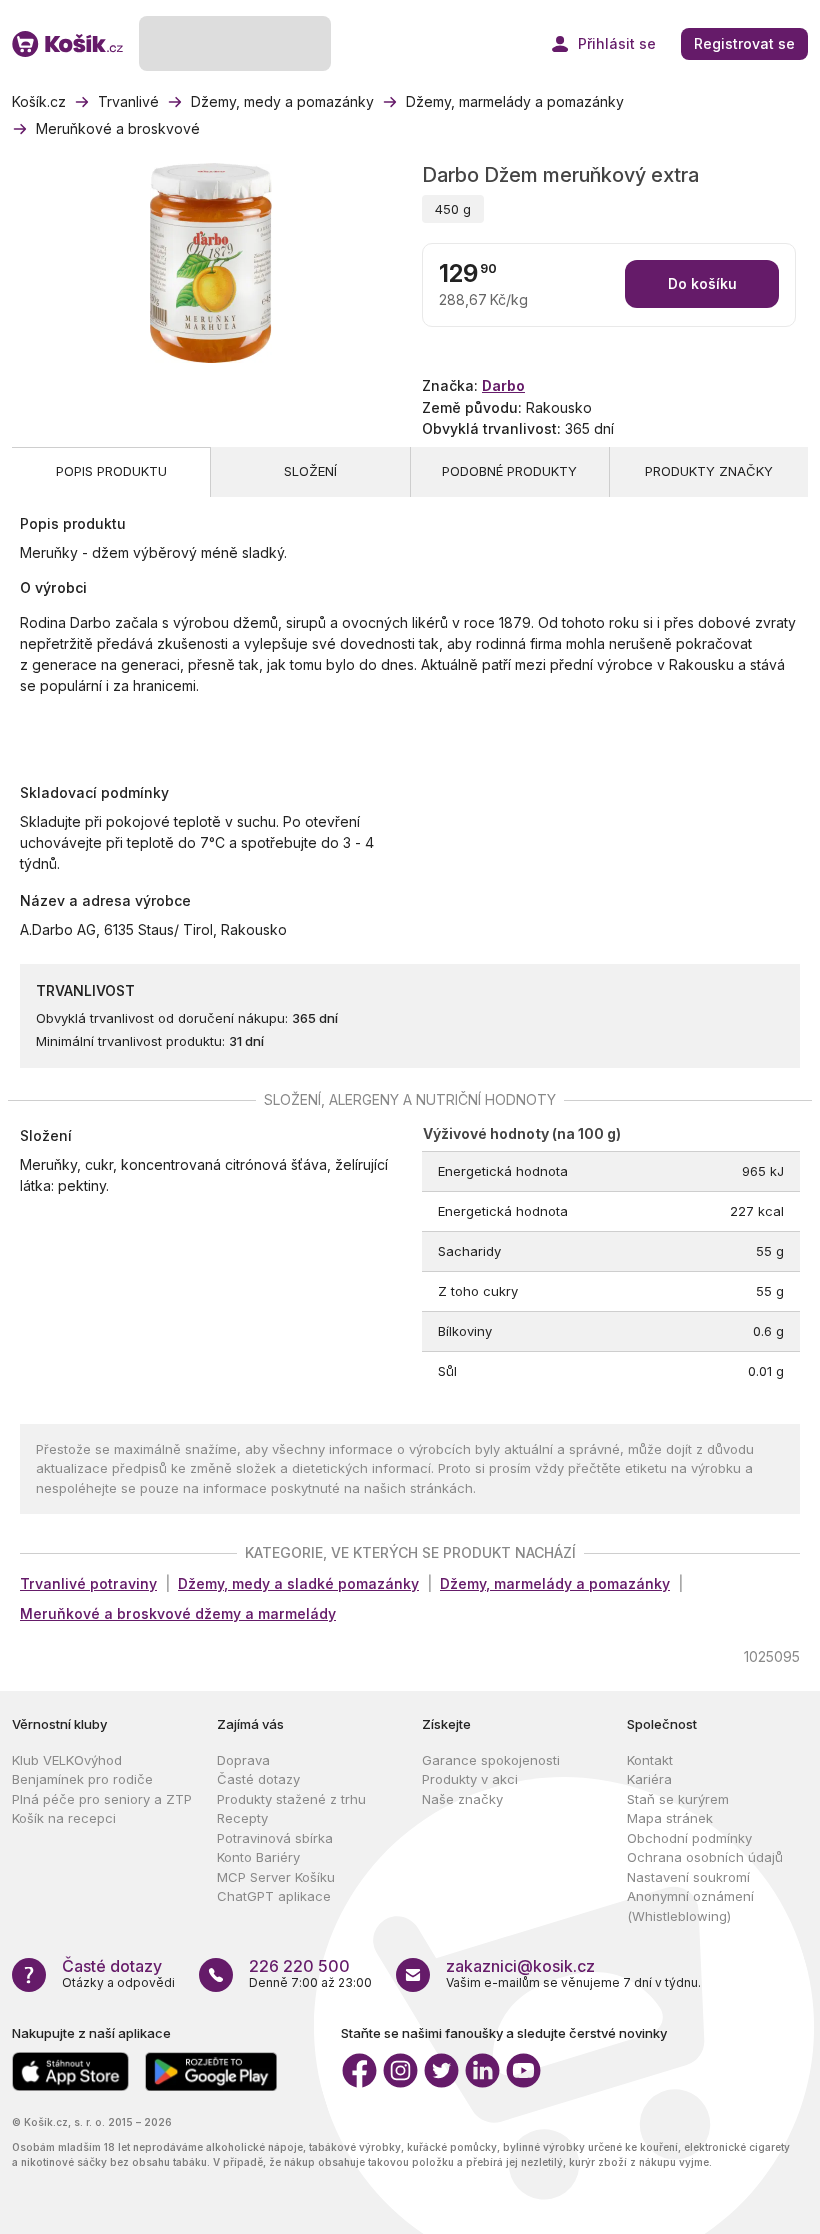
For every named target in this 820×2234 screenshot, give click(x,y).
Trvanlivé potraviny (88, 1583)
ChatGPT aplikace (274, 1896)
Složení (310, 471)
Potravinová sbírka (275, 1838)
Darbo (503, 385)
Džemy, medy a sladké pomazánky (298, 1583)
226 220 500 (299, 1966)
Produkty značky (709, 471)
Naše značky (462, 1799)
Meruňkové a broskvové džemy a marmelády (178, 1613)
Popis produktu (111, 471)
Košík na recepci (64, 1818)
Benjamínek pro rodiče (82, 1779)
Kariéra (649, 1779)
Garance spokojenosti (491, 1760)
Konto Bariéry (258, 1857)
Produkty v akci (470, 1779)
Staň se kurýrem (678, 1799)
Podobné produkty (509, 471)
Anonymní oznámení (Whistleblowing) (690, 1906)
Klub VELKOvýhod (67, 1760)
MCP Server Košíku (276, 1877)
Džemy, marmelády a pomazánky (555, 1583)
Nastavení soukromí (688, 1877)
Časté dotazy (258, 1779)
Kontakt (650, 1760)
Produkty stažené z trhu (291, 1799)
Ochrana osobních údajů (705, 1857)
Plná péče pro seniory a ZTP (102, 1799)
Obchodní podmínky (689, 1838)
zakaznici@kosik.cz (520, 1966)
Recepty (242, 1818)
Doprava (243, 1760)
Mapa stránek (670, 1818)
